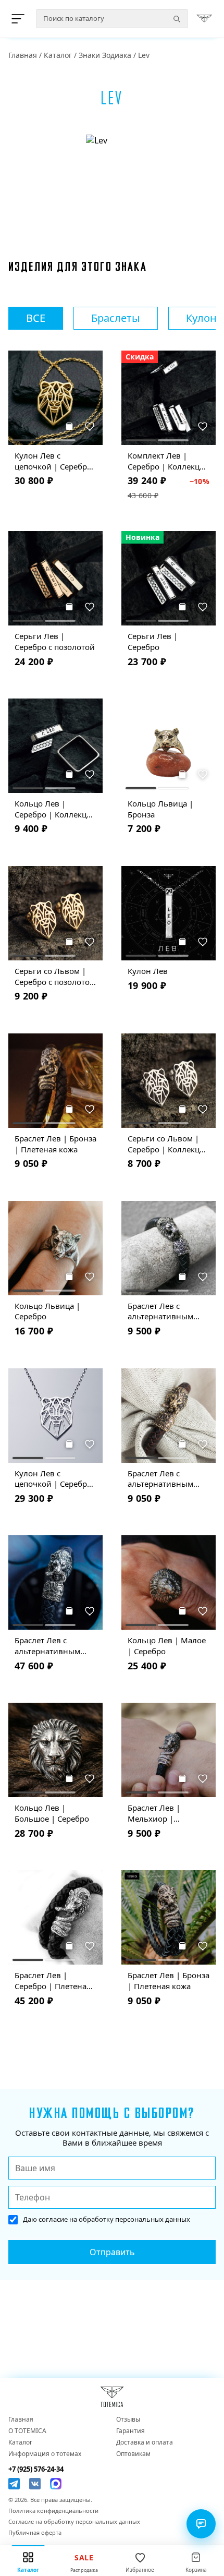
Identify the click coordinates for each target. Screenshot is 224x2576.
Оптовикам (133, 2454)
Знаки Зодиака (105, 55)
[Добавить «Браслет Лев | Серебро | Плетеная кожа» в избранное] (90, 1946)
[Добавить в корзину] (69, 426)
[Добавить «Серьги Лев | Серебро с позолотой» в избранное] (90, 607)
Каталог (58, 55)
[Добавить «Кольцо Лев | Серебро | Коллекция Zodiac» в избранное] (90, 774)
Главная (23, 55)
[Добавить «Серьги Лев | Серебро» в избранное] (203, 607)
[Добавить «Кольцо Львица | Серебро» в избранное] (90, 1277)
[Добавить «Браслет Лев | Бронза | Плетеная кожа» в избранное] (90, 1109)
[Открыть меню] (20, 19)
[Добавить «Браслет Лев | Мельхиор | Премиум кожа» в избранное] (203, 1778)
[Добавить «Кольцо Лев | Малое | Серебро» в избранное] (203, 1611)
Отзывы (128, 2419)
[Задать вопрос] (201, 2524)
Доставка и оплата (145, 2442)
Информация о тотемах (45, 2454)
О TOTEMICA (27, 2431)
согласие (53, 2219)
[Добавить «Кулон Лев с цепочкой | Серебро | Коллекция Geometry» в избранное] (90, 1444)
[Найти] (177, 19)
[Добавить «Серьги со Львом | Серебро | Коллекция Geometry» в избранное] (203, 1109)
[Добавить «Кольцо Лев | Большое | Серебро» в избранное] (90, 1778)
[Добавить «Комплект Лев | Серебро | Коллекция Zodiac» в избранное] (203, 426)
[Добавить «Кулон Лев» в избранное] (203, 942)
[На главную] (204, 19)
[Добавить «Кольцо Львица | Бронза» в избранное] (203, 774)
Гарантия (130, 2431)
